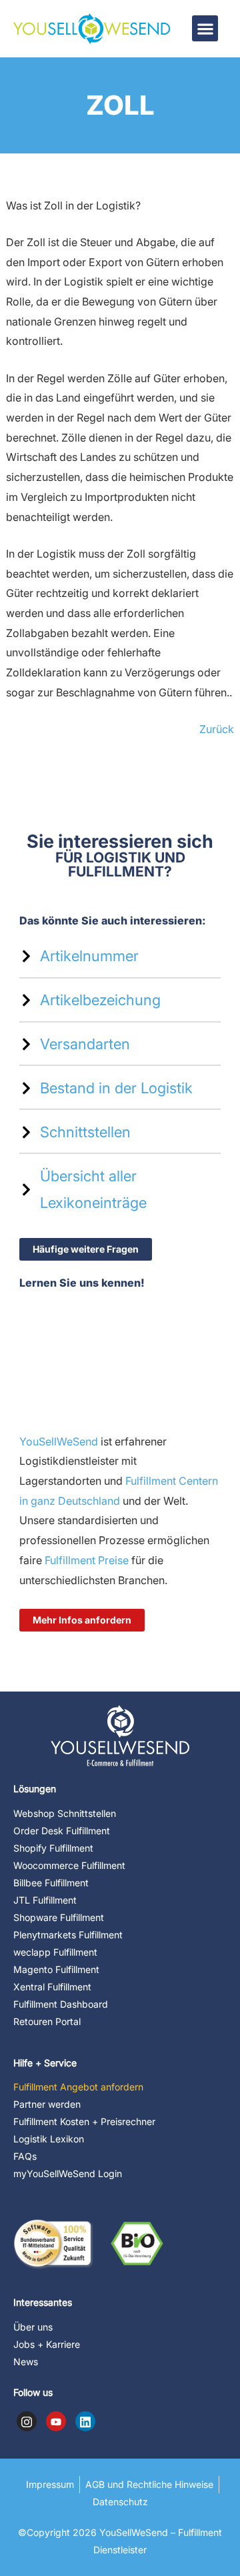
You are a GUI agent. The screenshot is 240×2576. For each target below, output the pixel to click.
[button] (205, 28)
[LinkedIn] (85, 2421)
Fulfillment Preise (85, 1560)
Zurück (217, 729)
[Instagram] (27, 2421)
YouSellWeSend (59, 1441)
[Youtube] (56, 2421)
